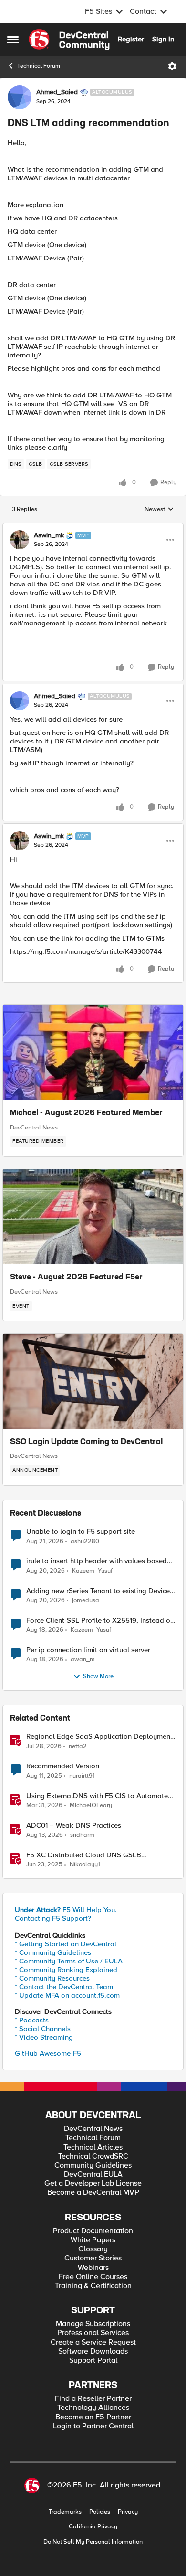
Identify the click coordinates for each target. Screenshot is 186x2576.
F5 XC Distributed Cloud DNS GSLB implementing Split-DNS (84, 1855)
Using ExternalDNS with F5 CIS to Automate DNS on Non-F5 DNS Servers (97, 1796)
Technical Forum (39, 66)
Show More (98, 1677)
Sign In (163, 39)
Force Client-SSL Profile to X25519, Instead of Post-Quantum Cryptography (99, 1620)
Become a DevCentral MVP (93, 2193)
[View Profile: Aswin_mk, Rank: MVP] (20, 540)
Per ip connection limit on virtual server (88, 1650)
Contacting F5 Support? (53, 1918)
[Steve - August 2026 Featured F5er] (93, 1217)
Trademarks (65, 2512)
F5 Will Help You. (66, 1910)
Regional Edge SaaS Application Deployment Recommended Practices (99, 1737)
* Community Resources (52, 1978)
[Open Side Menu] (13, 40)
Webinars (93, 2268)
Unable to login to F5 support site (81, 1531)
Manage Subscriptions (93, 2324)
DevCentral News (34, 1128)
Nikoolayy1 (85, 1865)
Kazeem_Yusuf (92, 1571)
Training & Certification (93, 2286)
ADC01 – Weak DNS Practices (74, 1826)
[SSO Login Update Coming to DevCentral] (93, 1381)
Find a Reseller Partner (93, 2399)
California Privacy (93, 2527)
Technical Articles (93, 2147)
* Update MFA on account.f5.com (67, 1995)
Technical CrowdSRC (93, 2156)
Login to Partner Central (93, 2426)
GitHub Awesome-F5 (48, 2053)
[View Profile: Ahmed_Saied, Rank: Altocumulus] (20, 97)
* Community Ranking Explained (66, 1970)
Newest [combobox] (159, 510)
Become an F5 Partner (93, 2417)
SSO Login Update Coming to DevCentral (86, 1442)
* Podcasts (32, 2020)
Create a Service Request (93, 2343)
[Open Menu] (172, 66)
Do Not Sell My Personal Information (93, 2542)
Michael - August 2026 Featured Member (86, 1113)
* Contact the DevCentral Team (64, 1987)
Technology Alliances (93, 2408)
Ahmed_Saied (57, 92)
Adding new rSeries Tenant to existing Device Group (98, 1591)
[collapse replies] (93, 527)
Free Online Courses (93, 2277)
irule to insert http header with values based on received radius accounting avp (97, 1561)
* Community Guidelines (53, 1952)
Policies (100, 2512)
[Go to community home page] (69, 40)
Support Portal (93, 2361)
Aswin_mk (49, 535)
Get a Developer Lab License (93, 2184)
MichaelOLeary (91, 1806)
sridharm (82, 1835)
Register (131, 39)
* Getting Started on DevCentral (66, 1944)
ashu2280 (85, 1541)
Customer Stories (93, 2258)
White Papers (93, 2240)
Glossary (93, 2249)
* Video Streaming (44, 2037)
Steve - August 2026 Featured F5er (76, 1278)
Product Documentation (93, 2231)
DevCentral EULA (93, 2175)
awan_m (83, 1660)
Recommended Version (63, 1766)
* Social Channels (43, 2029)
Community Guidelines (93, 2165)
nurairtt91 (82, 1776)
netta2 (78, 1747)
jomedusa (86, 1600)
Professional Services (93, 2333)
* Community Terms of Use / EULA (69, 1961)
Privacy (128, 2512)
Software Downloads (93, 2352)
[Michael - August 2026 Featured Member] (93, 1052)
